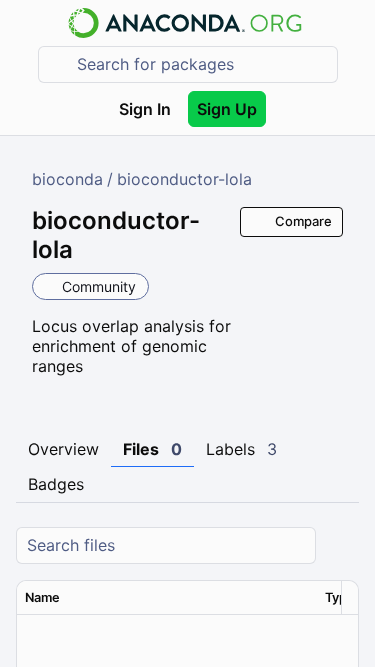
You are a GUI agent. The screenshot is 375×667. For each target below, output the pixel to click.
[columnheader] (167, 598)
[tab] (63, 450)
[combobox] (202, 64)
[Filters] (341, 545)
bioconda (67, 179)
